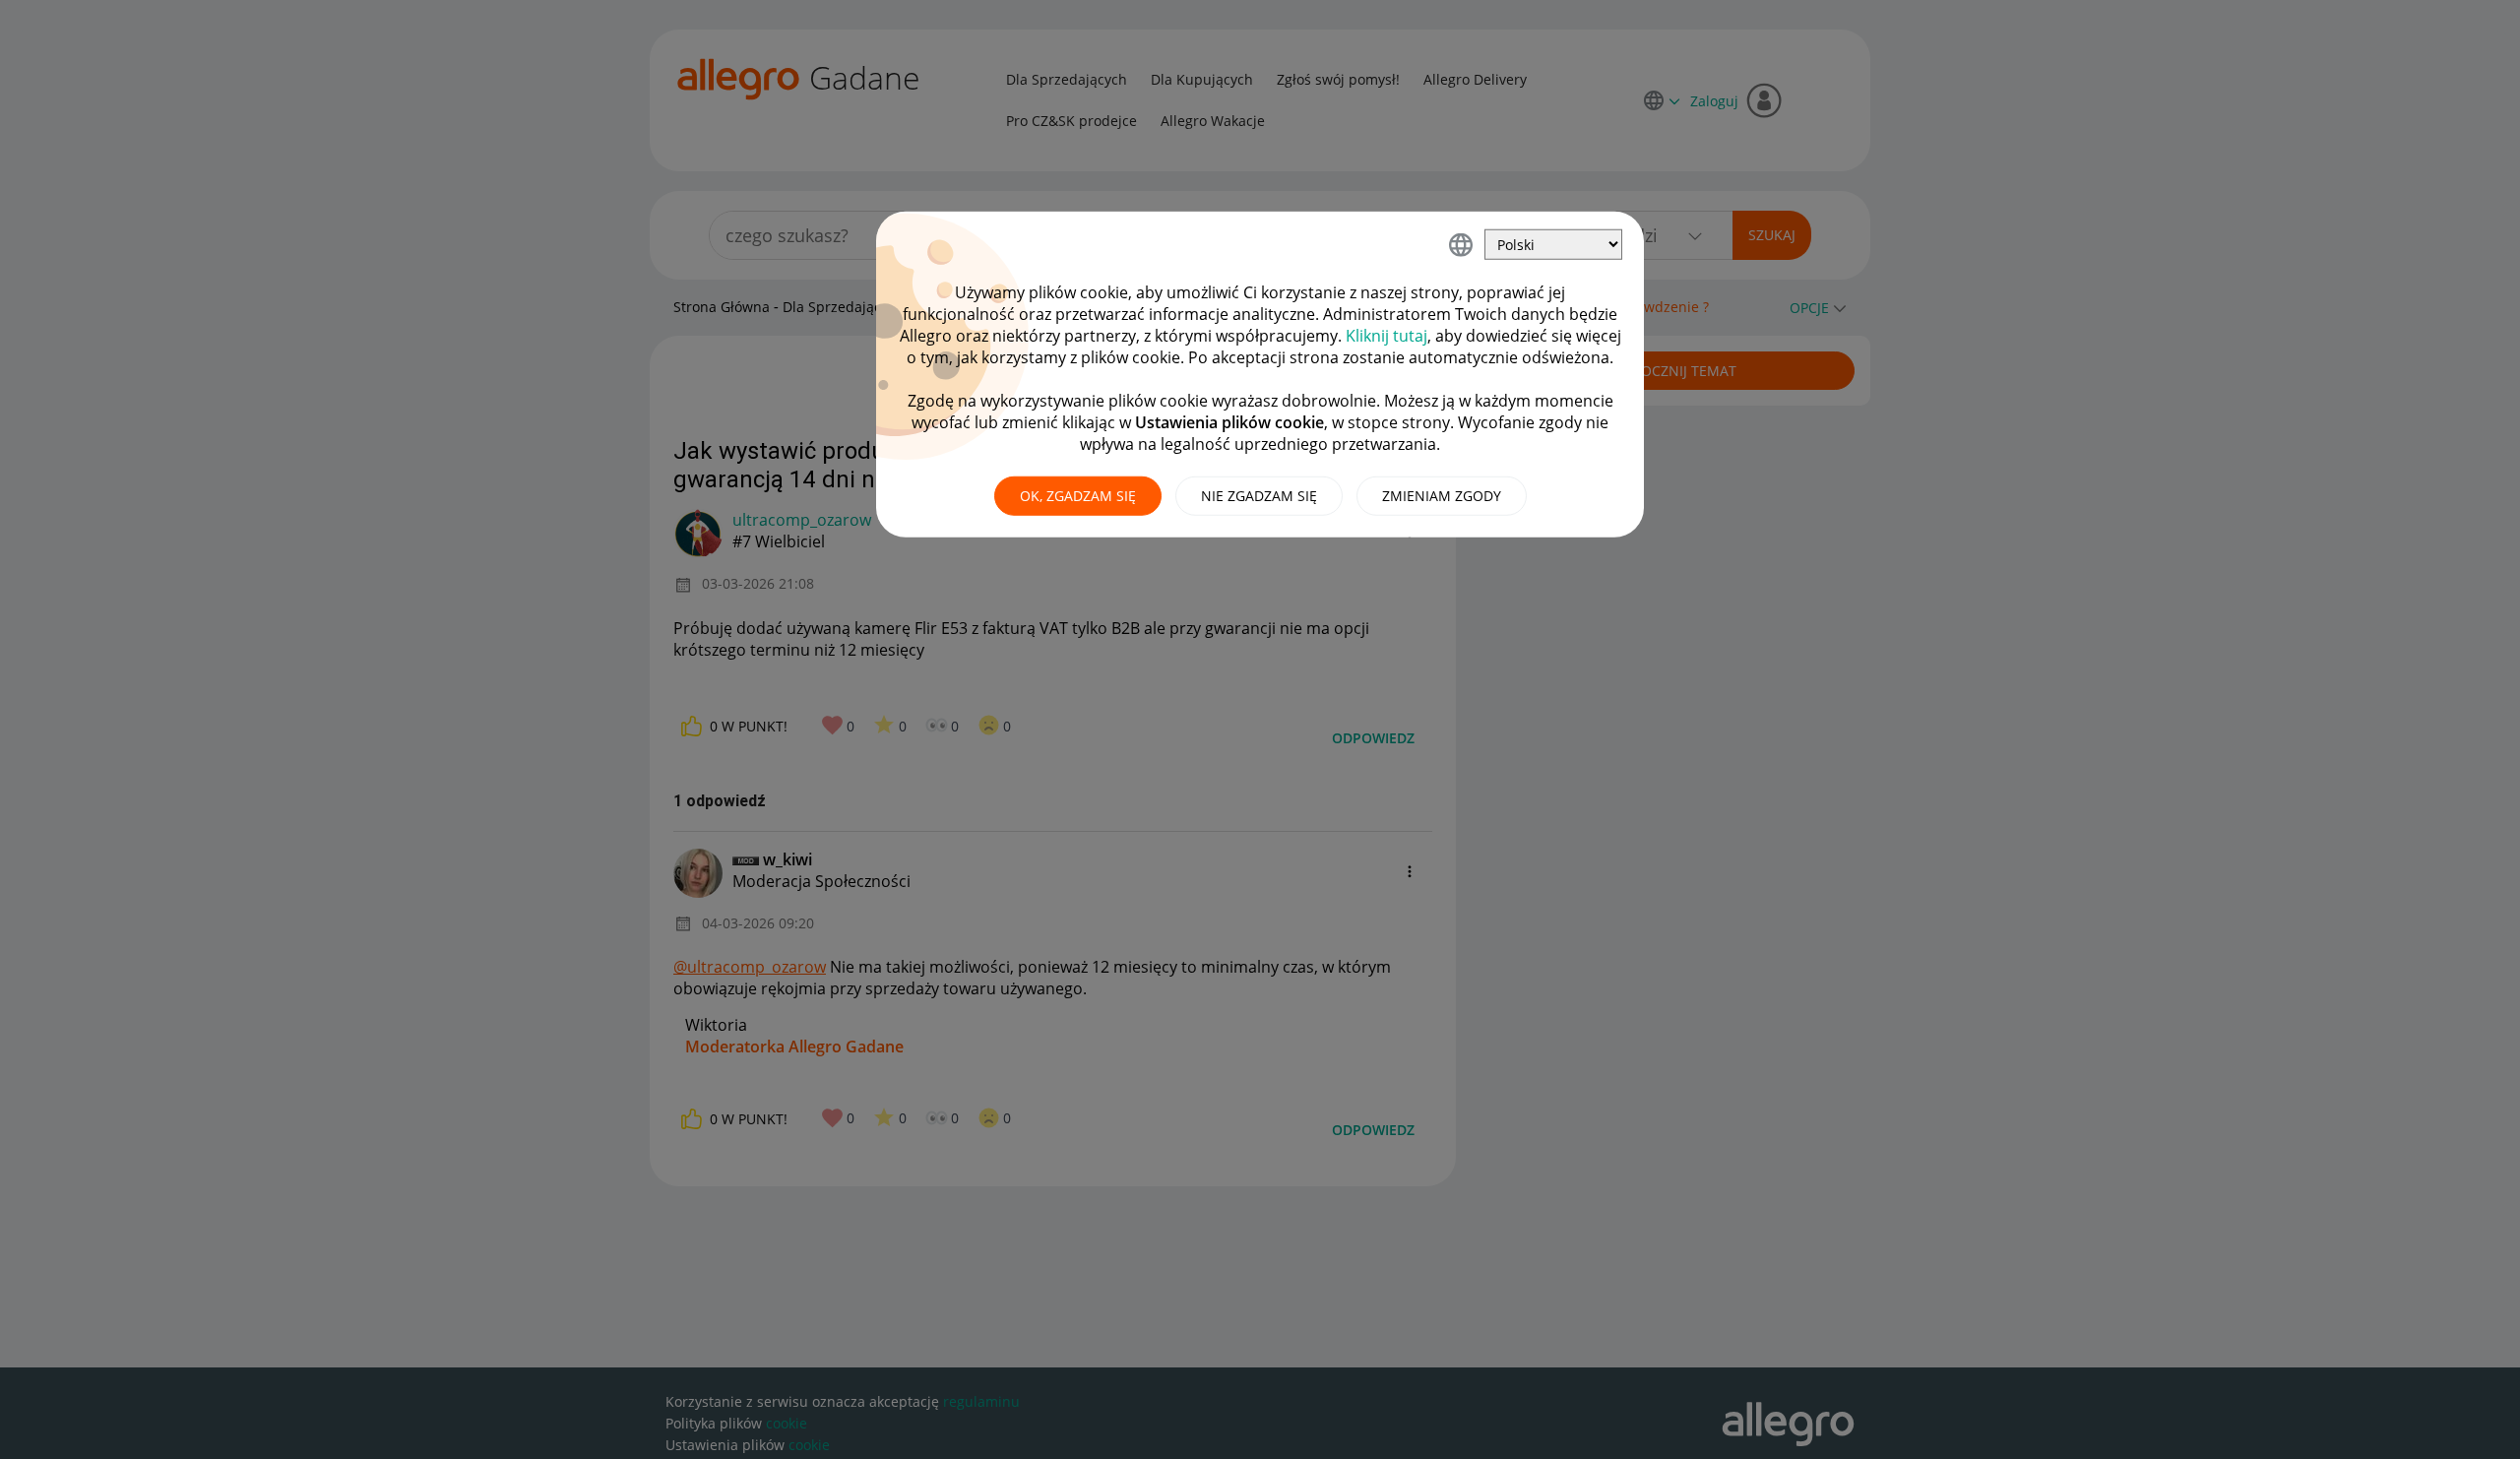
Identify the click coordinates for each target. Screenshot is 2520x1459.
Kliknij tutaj (1386, 336)
